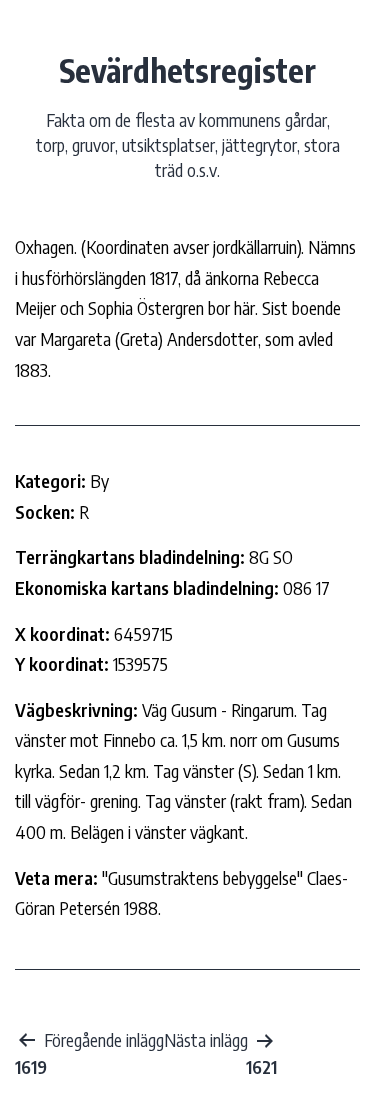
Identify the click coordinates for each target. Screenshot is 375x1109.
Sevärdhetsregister (187, 70)
